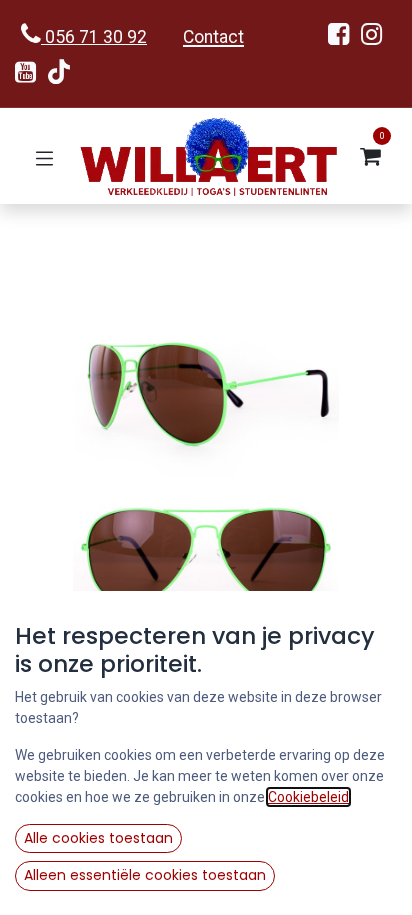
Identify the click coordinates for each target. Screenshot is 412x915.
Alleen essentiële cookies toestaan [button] (145, 875)
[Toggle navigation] (44, 156)
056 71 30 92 (94, 37)
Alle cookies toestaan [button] (98, 838)
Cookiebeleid (308, 797)
